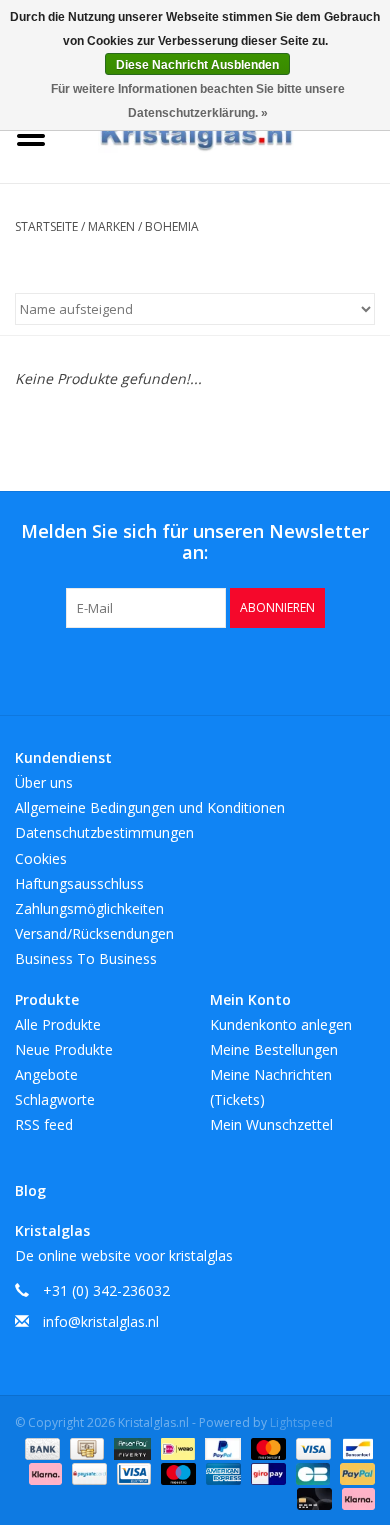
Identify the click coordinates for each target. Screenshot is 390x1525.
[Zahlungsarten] (40, 1447)
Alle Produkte (58, 1024)
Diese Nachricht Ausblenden (197, 65)
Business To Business (86, 958)
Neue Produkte (64, 1049)
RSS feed (44, 1124)
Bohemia (172, 226)
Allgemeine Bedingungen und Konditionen (150, 807)
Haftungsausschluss (79, 883)
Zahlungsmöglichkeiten (89, 908)
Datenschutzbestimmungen (104, 832)
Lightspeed (301, 1422)
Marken (111, 226)
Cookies (41, 858)
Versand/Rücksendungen (94, 933)
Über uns (44, 782)
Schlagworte (55, 1099)
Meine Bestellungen (274, 1049)
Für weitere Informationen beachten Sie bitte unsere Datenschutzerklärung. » (198, 101)
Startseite (46, 226)
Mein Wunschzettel (271, 1124)
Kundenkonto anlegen (281, 1024)
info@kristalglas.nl (101, 1321)
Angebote (46, 1074)
